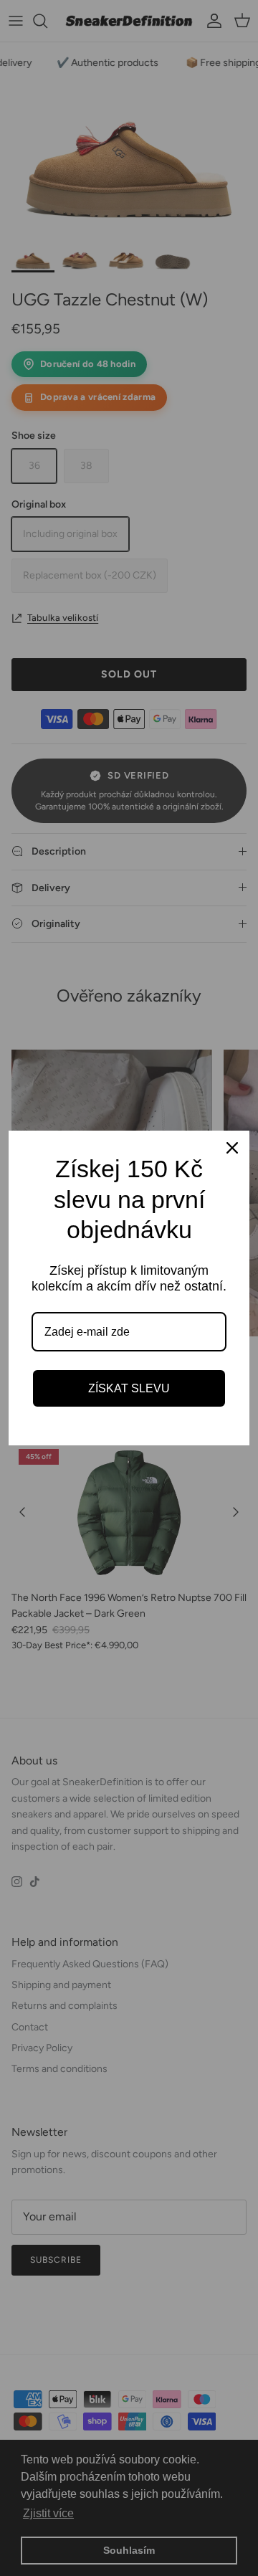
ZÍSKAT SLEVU (129, 1388)
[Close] (232, 1148)
